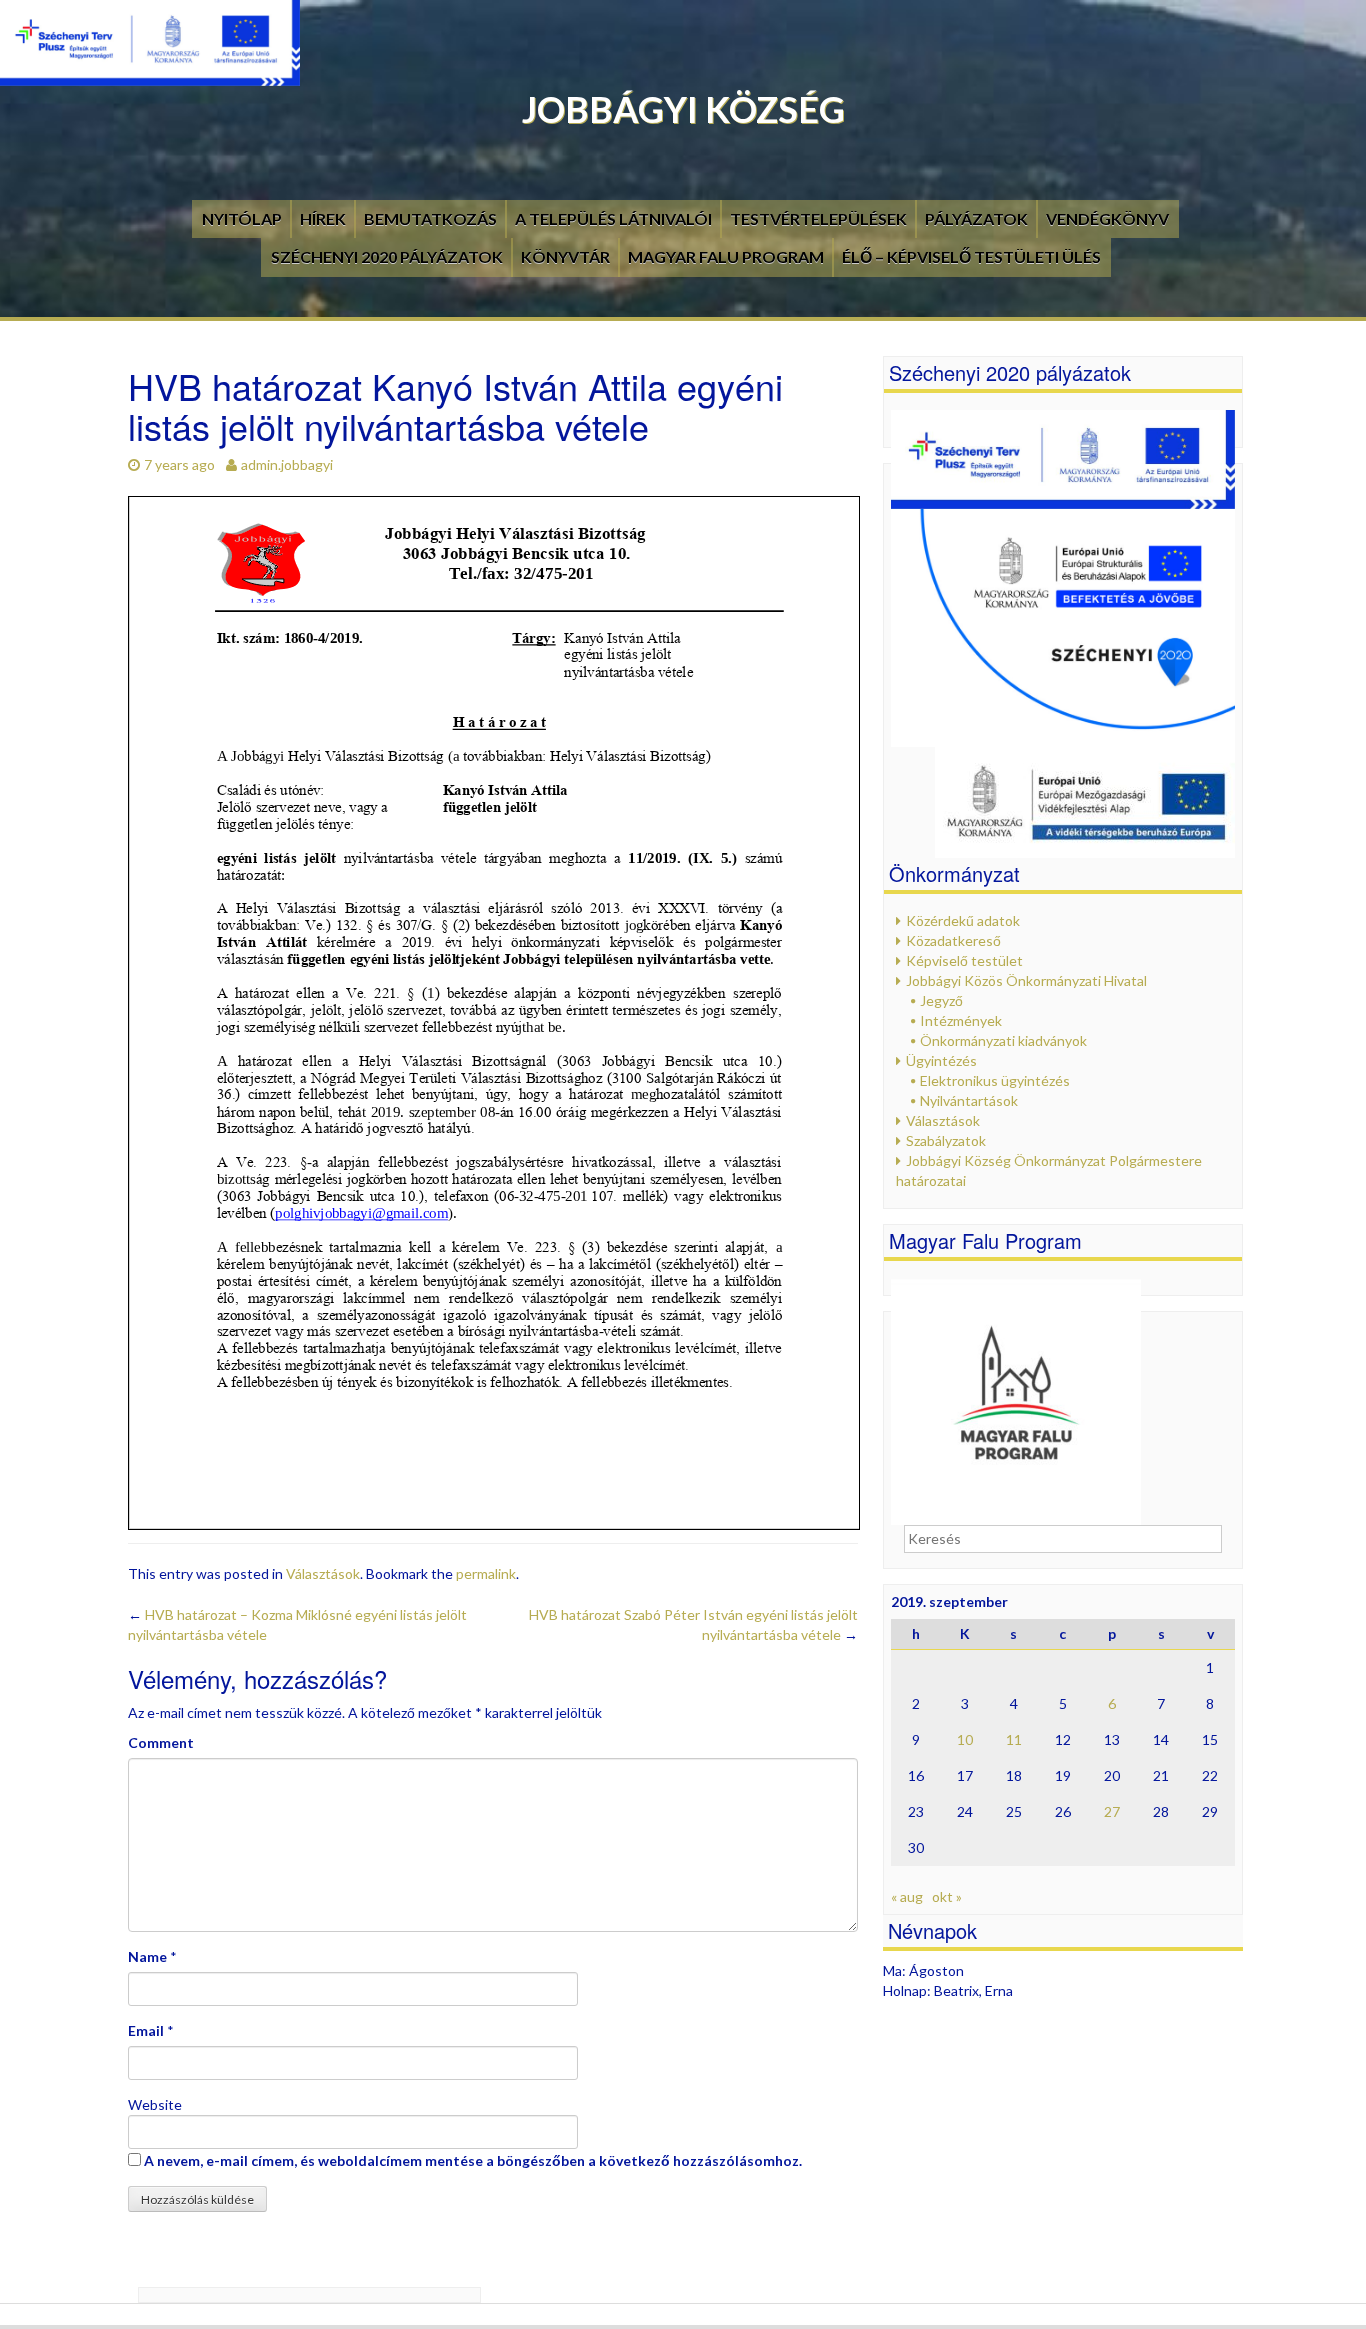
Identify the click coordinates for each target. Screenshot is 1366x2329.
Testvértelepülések (818, 218)
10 (965, 1739)
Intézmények (961, 1020)
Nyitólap (242, 218)
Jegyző (941, 1000)
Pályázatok (976, 218)
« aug (907, 1896)
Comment (161, 1742)
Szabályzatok (946, 1140)
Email (146, 2030)
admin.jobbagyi (287, 464)
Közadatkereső (953, 940)
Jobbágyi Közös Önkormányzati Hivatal (1026, 980)
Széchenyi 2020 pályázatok (387, 256)
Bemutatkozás (430, 218)
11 (1014, 1739)
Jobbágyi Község (683, 109)
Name (147, 1956)
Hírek (323, 218)
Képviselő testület (964, 960)
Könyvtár (565, 256)
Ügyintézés (941, 1060)
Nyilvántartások (969, 1100)
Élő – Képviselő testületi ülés (971, 256)
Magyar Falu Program (726, 256)
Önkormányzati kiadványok (1003, 1040)
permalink (486, 1573)
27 (1112, 1811)
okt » (947, 1896)
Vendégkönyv (1107, 218)
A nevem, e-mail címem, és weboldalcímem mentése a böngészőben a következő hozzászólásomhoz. (473, 2160)
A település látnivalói (613, 218)
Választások (323, 1573)
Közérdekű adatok (963, 920)
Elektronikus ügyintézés (995, 1080)
